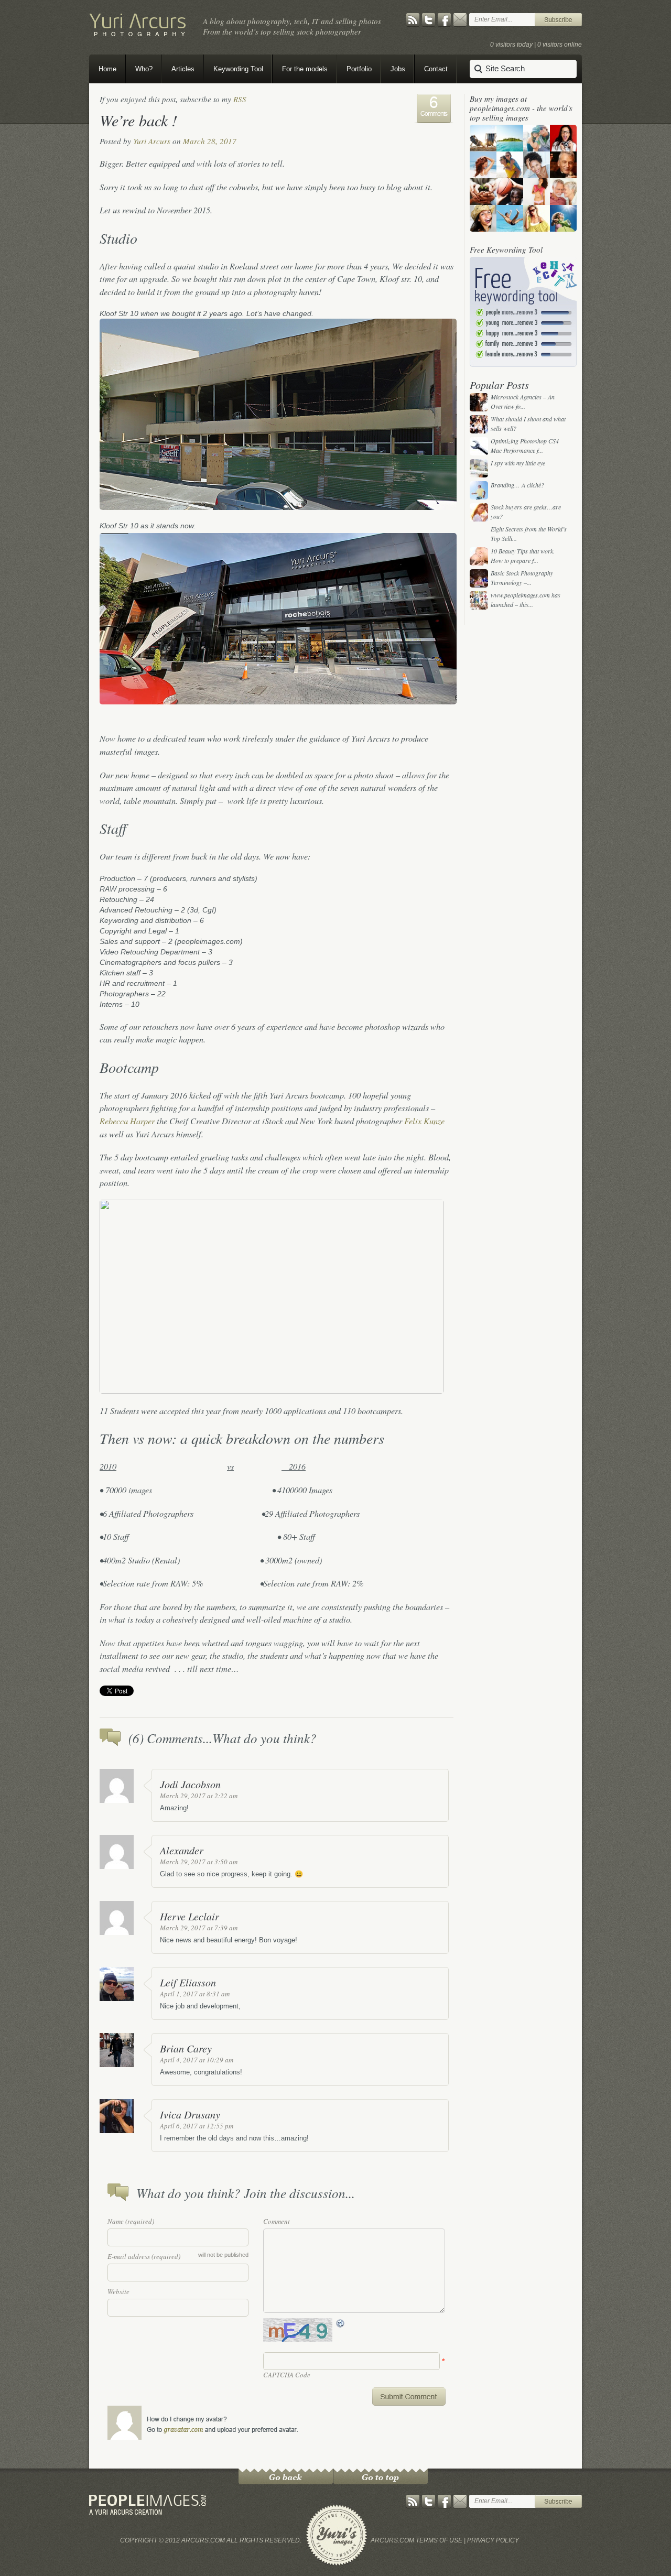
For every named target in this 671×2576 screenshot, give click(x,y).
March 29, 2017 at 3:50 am (199, 1862)
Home (107, 69)
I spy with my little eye (518, 463)
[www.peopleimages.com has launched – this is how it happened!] (479, 600)
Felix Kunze (424, 1121)
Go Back (286, 2476)
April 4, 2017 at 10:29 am (197, 2060)
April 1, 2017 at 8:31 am (195, 1994)
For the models (305, 69)
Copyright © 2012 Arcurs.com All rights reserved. (211, 2540)
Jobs (398, 69)
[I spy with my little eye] (479, 468)
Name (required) (131, 2221)
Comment (277, 2221)
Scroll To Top (381, 2476)
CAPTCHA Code (287, 2375)
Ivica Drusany (190, 2114)
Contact (436, 69)
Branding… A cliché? (517, 485)
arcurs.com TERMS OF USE (416, 2540)
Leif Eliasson (188, 1982)
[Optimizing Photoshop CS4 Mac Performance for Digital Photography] (479, 446)
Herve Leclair (190, 1916)
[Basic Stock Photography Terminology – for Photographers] (479, 578)
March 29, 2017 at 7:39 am (199, 1928)
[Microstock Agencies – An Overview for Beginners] (479, 402)
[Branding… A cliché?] (479, 490)
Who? (144, 69)
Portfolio (359, 69)
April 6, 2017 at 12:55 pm (197, 2126)
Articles (183, 69)
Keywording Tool (238, 69)
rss (240, 99)
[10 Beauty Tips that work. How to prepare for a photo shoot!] (479, 556)
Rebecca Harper (127, 1121)
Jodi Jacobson (190, 1784)
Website (118, 2291)
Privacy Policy (493, 2540)
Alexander (182, 1850)
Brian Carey (186, 2048)
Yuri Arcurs (152, 141)
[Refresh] (341, 2323)
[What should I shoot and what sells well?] (479, 424)
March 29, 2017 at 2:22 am (199, 1796)
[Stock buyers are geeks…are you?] (479, 512)
